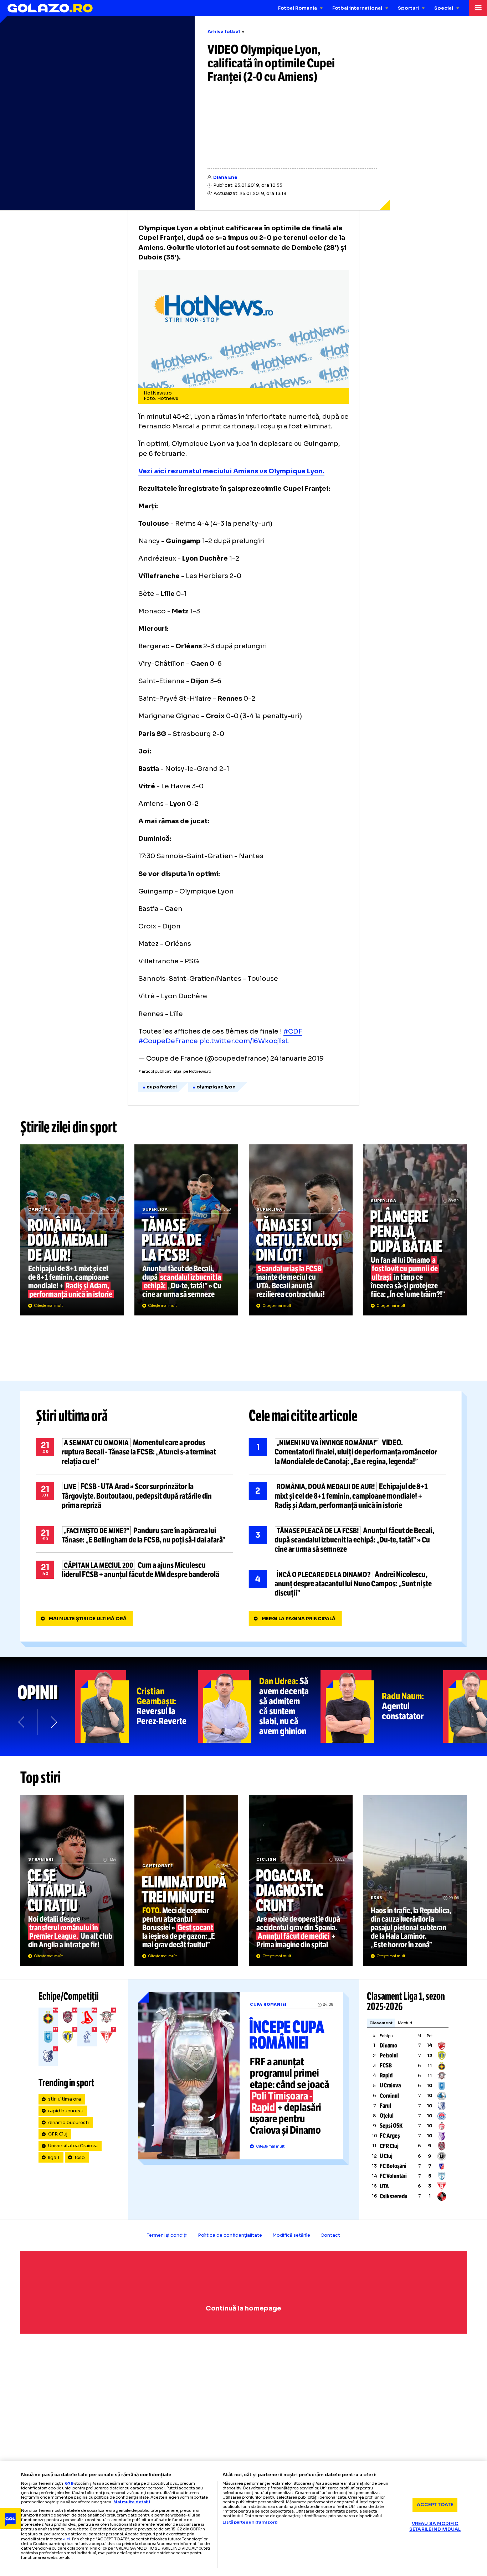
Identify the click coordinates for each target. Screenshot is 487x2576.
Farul (385, 2106)
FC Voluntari (393, 2176)
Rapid (386, 2075)
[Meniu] (478, 8)
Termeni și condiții (167, 2235)
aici (67, 2539)
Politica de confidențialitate (230, 2235)
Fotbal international (357, 8)
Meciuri (405, 2023)
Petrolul (389, 2055)
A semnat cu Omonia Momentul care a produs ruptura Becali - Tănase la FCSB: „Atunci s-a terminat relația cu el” (135, 1452)
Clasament (381, 2023)
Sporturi (408, 8)
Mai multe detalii (132, 2502)
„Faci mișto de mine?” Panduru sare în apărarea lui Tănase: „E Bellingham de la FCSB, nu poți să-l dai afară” (135, 1535)
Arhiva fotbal (224, 32)
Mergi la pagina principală (299, 1619)
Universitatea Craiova (73, 2146)
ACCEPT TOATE (435, 2505)
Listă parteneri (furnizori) (250, 2522)
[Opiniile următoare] (53, 1722)
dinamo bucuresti (68, 2123)
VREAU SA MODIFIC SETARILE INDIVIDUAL (435, 2527)
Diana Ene (225, 177)
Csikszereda (393, 2196)
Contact (330, 2235)
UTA (384, 2186)
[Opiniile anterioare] (22, 1722)
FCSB (386, 2065)
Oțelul (387, 2116)
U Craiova (390, 2085)
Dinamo (388, 2046)
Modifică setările (291, 2235)
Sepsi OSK (391, 2126)
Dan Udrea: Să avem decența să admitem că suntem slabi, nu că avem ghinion (259, 1706)
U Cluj (386, 2156)
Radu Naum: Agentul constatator (382, 1706)
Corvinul (389, 2096)
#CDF (293, 1031)
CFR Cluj (58, 2134)
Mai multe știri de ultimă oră (88, 1619)
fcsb (80, 2158)
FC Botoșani (393, 2166)
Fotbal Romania (298, 8)
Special (444, 8)
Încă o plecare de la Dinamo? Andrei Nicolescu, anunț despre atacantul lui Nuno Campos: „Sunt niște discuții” (347, 1584)
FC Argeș (390, 2136)
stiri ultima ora (65, 2099)
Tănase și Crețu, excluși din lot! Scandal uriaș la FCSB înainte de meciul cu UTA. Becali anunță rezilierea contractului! (301, 1230)
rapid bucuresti (66, 2111)
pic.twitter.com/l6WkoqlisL (244, 1041)
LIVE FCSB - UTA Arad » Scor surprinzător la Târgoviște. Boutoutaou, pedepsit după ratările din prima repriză (135, 1496)
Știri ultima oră (72, 1416)
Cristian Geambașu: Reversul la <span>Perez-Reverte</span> (137, 1706)
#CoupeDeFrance (168, 1041)
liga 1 (54, 2158)
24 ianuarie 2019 (297, 1058)
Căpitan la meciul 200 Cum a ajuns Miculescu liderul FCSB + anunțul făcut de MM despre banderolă (135, 1570)
